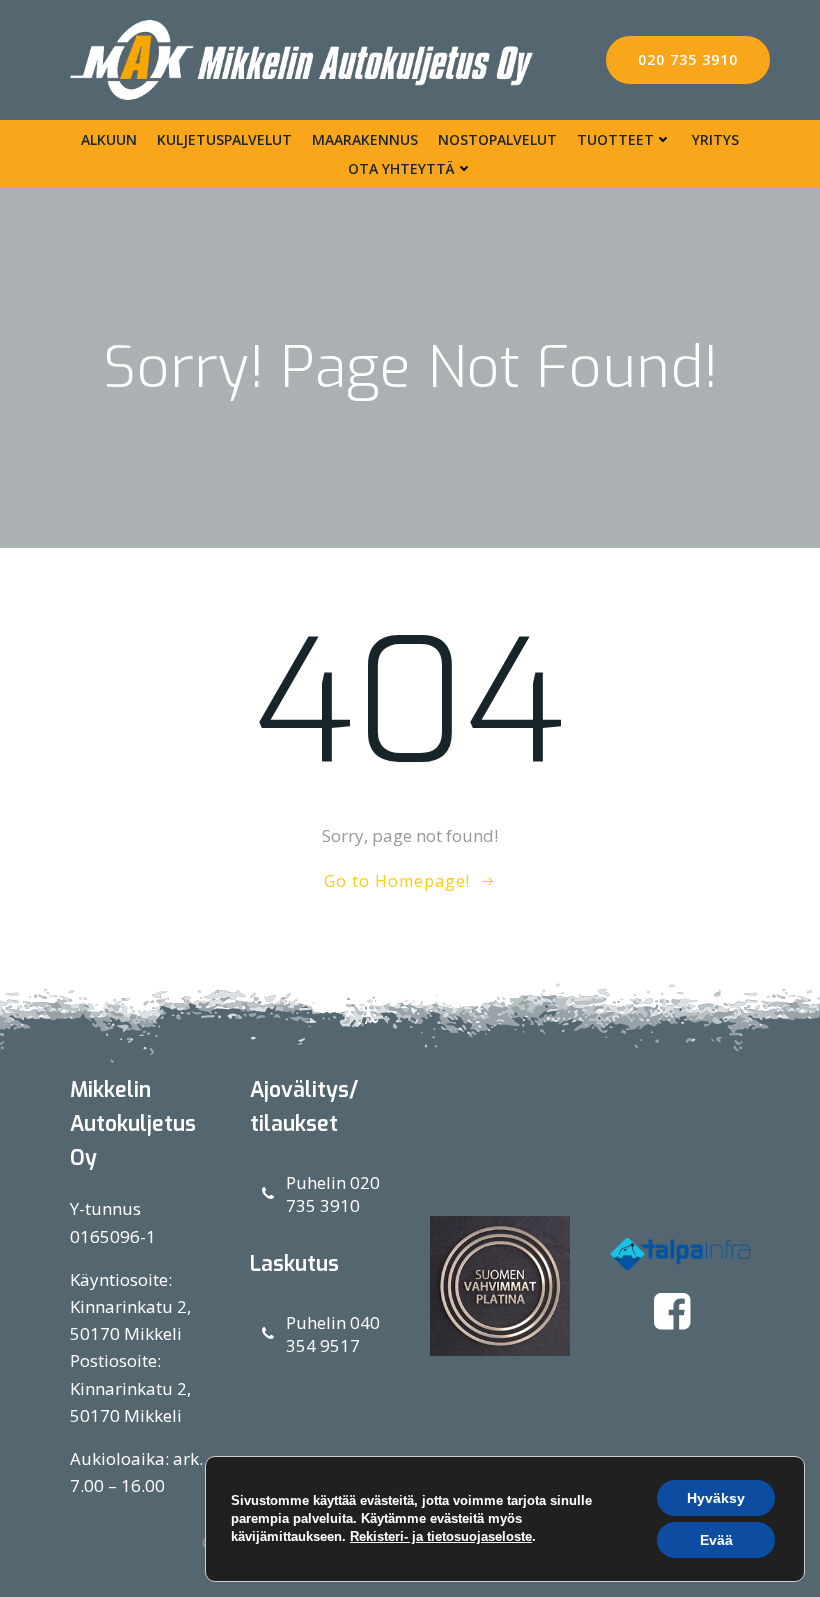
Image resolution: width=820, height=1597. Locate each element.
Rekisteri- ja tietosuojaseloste (441, 1536)
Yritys (715, 139)
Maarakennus (365, 139)
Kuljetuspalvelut (224, 139)
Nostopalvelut (497, 139)
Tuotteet (615, 139)
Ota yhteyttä (401, 168)
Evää (716, 1540)
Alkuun (109, 139)
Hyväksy (716, 1498)
